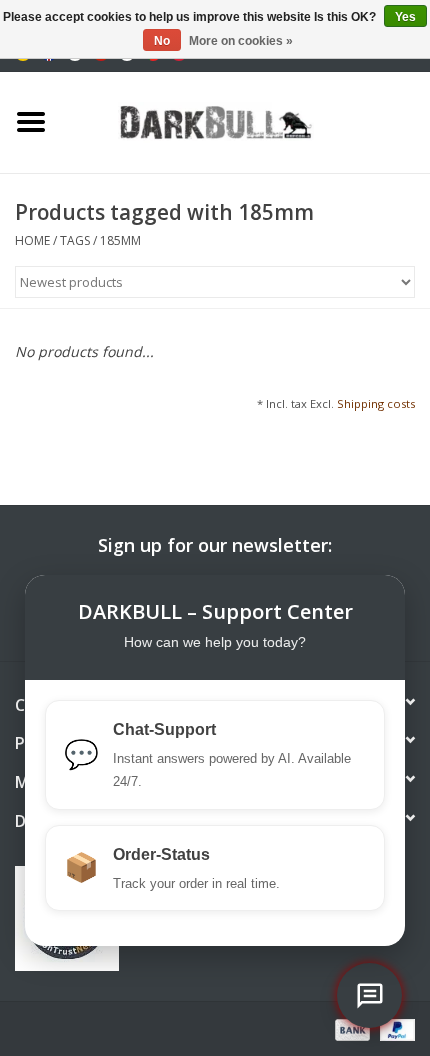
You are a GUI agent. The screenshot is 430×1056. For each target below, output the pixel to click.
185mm (120, 240)
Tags (75, 240)
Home (32, 240)
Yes (405, 17)
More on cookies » (241, 41)
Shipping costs (376, 403)
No (162, 41)
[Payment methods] (350, 1028)
